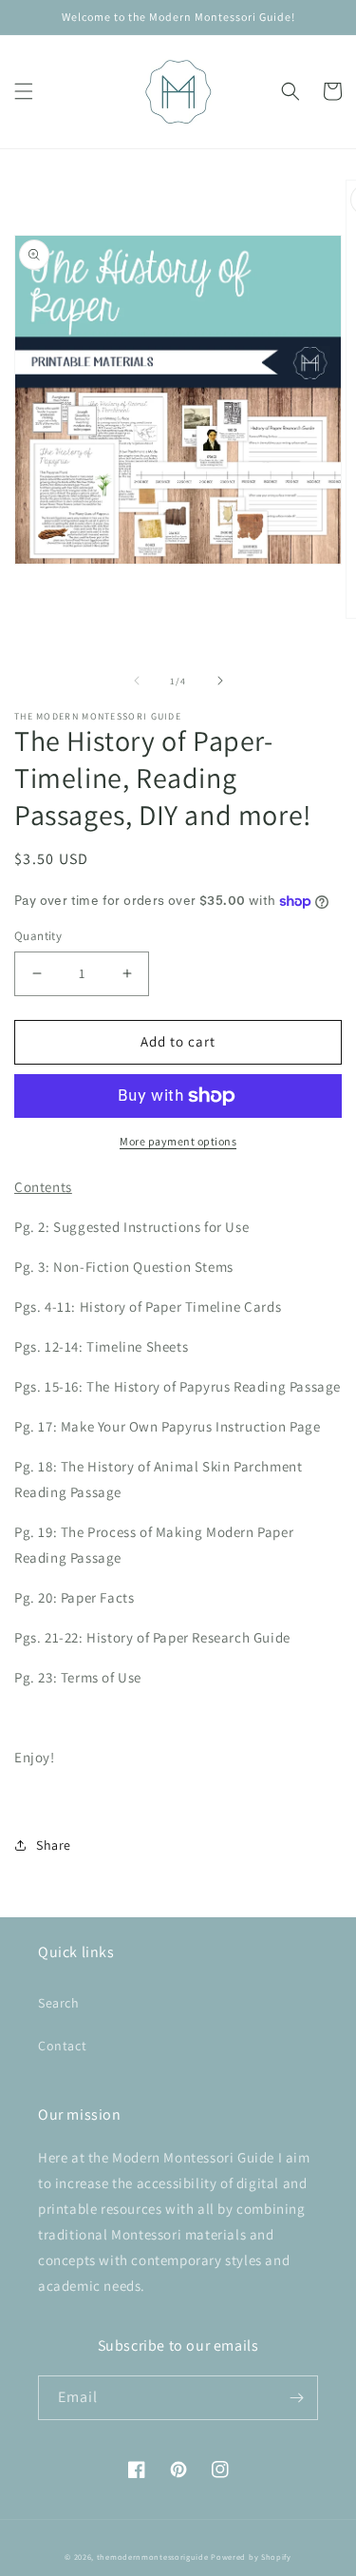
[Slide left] (137, 681)
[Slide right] (220, 681)
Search (59, 2003)
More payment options (178, 1141)
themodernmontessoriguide (153, 2557)
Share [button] (54, 1845)
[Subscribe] (296, 2398)
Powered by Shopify (251, 2557)
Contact (62, 2046)
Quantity (38, 936)
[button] (24, 91)
